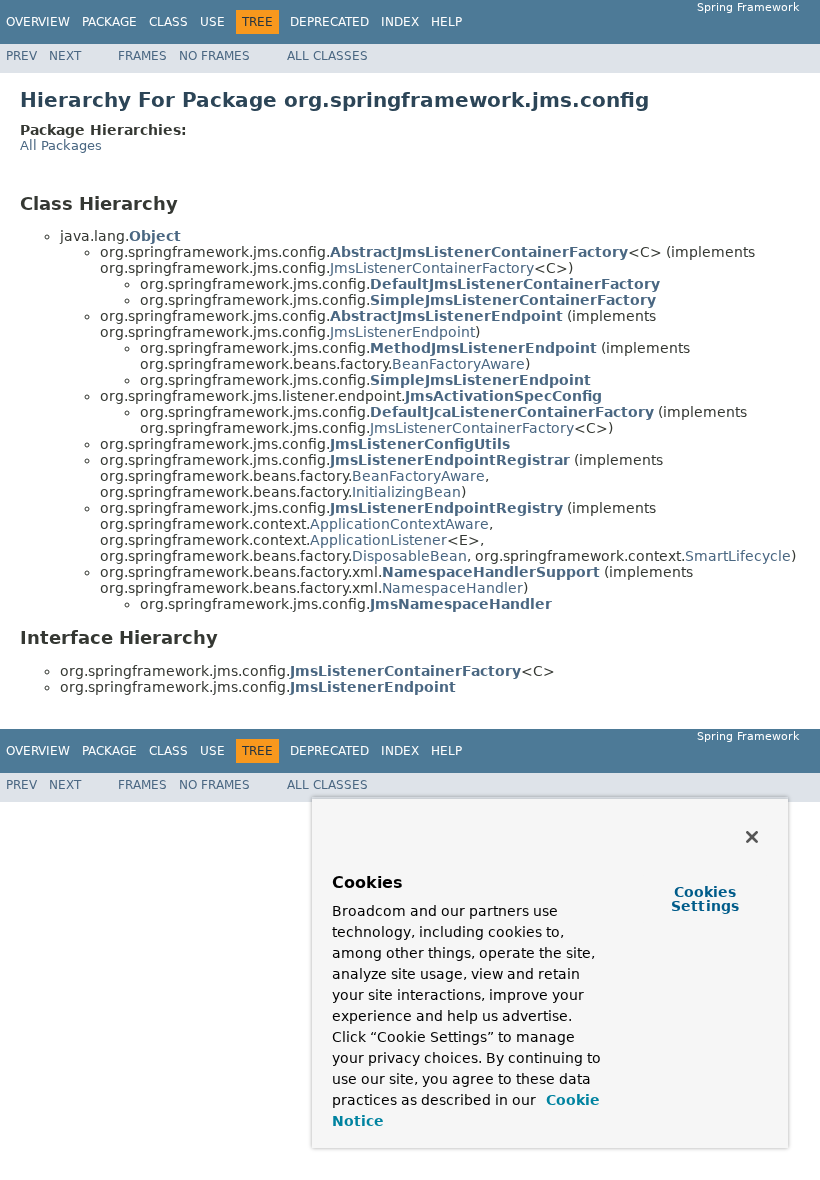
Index (400, 22)
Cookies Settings (705, 899)
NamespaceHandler (452, 588)
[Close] (752, 837)
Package (109, 22)
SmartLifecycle (738, 556)
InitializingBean (406, 492)
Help (446, 22)
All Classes (327, 56)
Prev (21, 56)
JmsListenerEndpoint (402, 332)
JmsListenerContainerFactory (432, 268)
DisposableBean (409, 556)
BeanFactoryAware (458, 364)
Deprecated (329, 22)
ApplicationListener (378, 540)
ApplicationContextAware (399, 524)
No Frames (214, 56)
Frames (142, 56)
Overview (38, 22)
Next (65, 56)
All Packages (61, 145)
